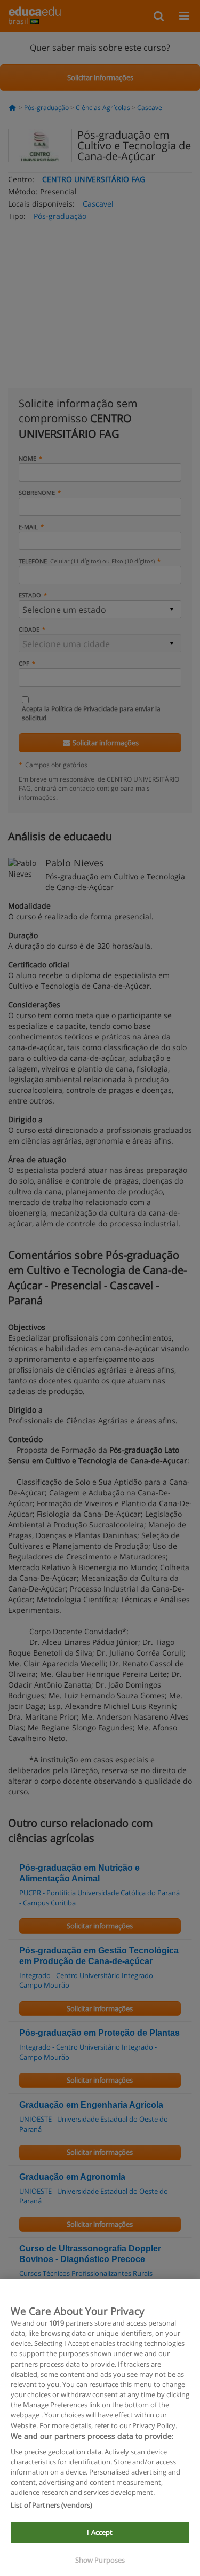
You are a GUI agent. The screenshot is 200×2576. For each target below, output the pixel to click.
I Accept (100, 2532)
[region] (100, 2428)
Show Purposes (100, 2560)
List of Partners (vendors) (51, 2505)
